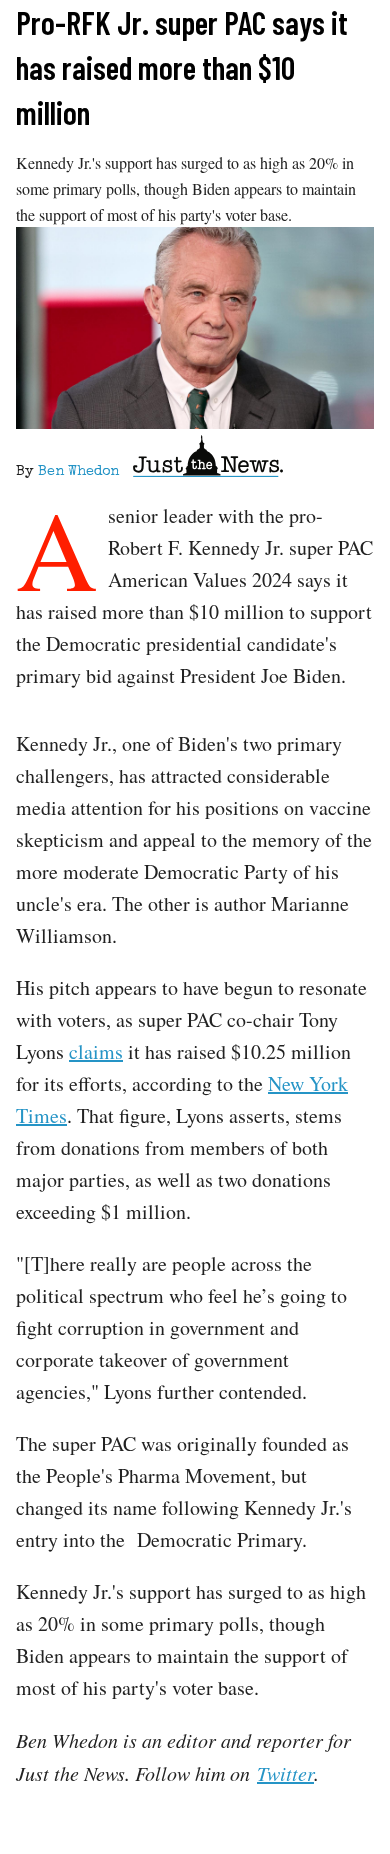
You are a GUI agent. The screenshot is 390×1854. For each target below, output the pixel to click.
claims (96, 1051)
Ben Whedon (78, 472)
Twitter (285, 1773)
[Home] (208, 459)
